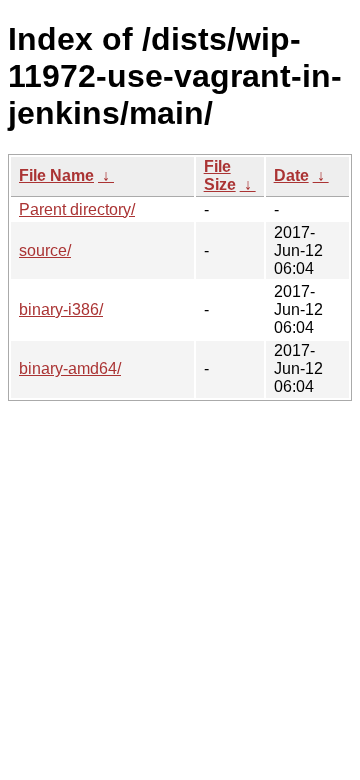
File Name (56, 175)
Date (291, 175)
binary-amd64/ (70, 368)
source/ (45, 250)
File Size (220, 175)
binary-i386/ (61, 309)
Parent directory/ (77, 209)
